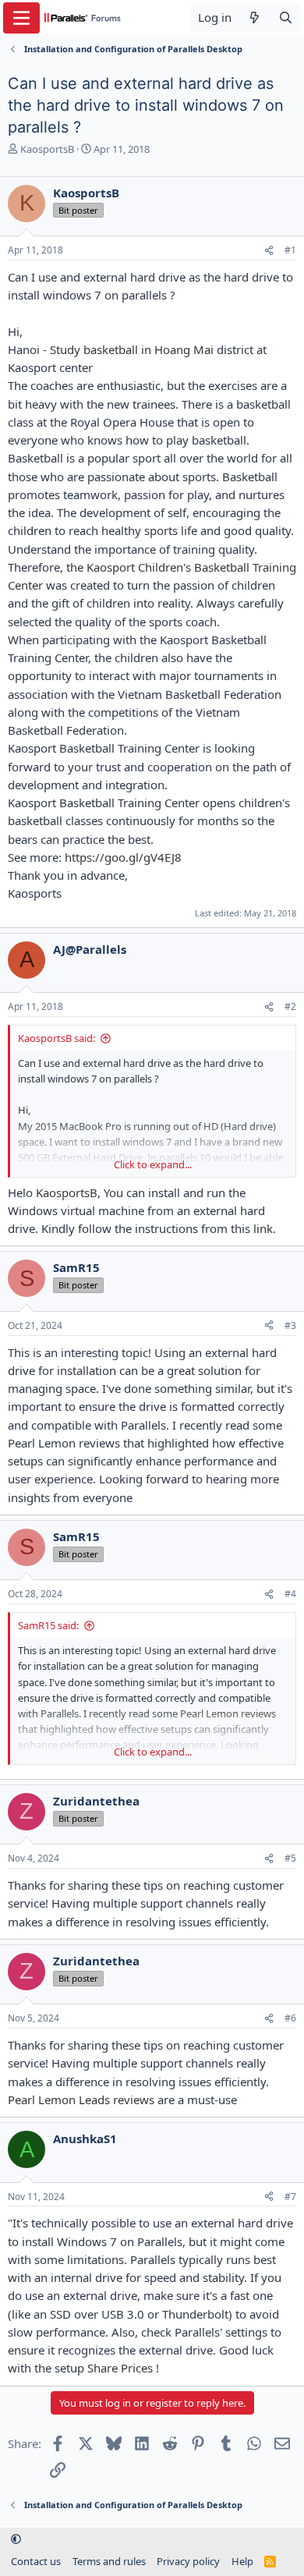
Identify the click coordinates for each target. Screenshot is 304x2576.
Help (242, 2561)
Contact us (36, 2561)
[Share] (269, 251)
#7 (290, 2197)
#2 (290, 1006)
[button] (16, 2539)
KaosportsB (47, 149)
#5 (290, 1858)
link (263, 1228)
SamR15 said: (48, 1625)
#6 (290, 2018)
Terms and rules (109, 2561)
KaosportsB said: (57, 1038)
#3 (290, 1325)
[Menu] (21, 18)
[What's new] (255, 18)
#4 (290, 1594)
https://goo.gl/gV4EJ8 (123, 857)
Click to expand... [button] (153, 1164)
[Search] (286, 18)
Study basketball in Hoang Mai (132, 349)
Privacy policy (188, 2561)
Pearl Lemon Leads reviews (81, 2099)
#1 (290, 250)
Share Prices (120, 2368)
